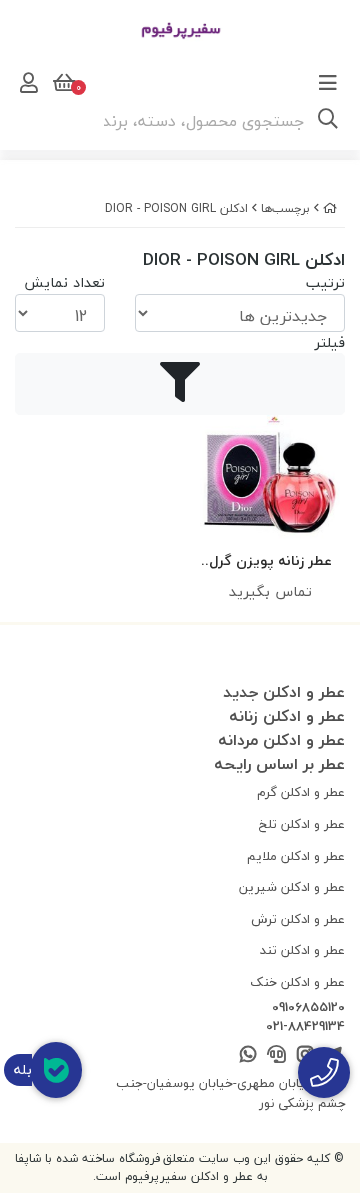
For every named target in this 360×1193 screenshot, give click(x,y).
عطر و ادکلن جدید (284, 692)
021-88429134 (305, 1027)
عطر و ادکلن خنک (297, 982)
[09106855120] (324, 1072)
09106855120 (308, 1008)
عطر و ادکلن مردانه (281, 740)
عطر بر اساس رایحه (279, 764)
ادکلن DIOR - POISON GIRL (176, 208)
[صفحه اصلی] (330, 208)
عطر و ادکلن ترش (298, 919)
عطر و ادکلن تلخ (302, 824)
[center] (328, 121)
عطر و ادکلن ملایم (296, 856)
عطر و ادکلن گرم (301, 792)
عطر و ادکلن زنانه (287, 716)
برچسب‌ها (285, 208)
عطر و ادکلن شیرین (292, 887)
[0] (62, 83)
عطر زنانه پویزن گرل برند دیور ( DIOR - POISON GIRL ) (270, 561)
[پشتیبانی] (276, 1055)
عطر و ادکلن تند (302, 950)
